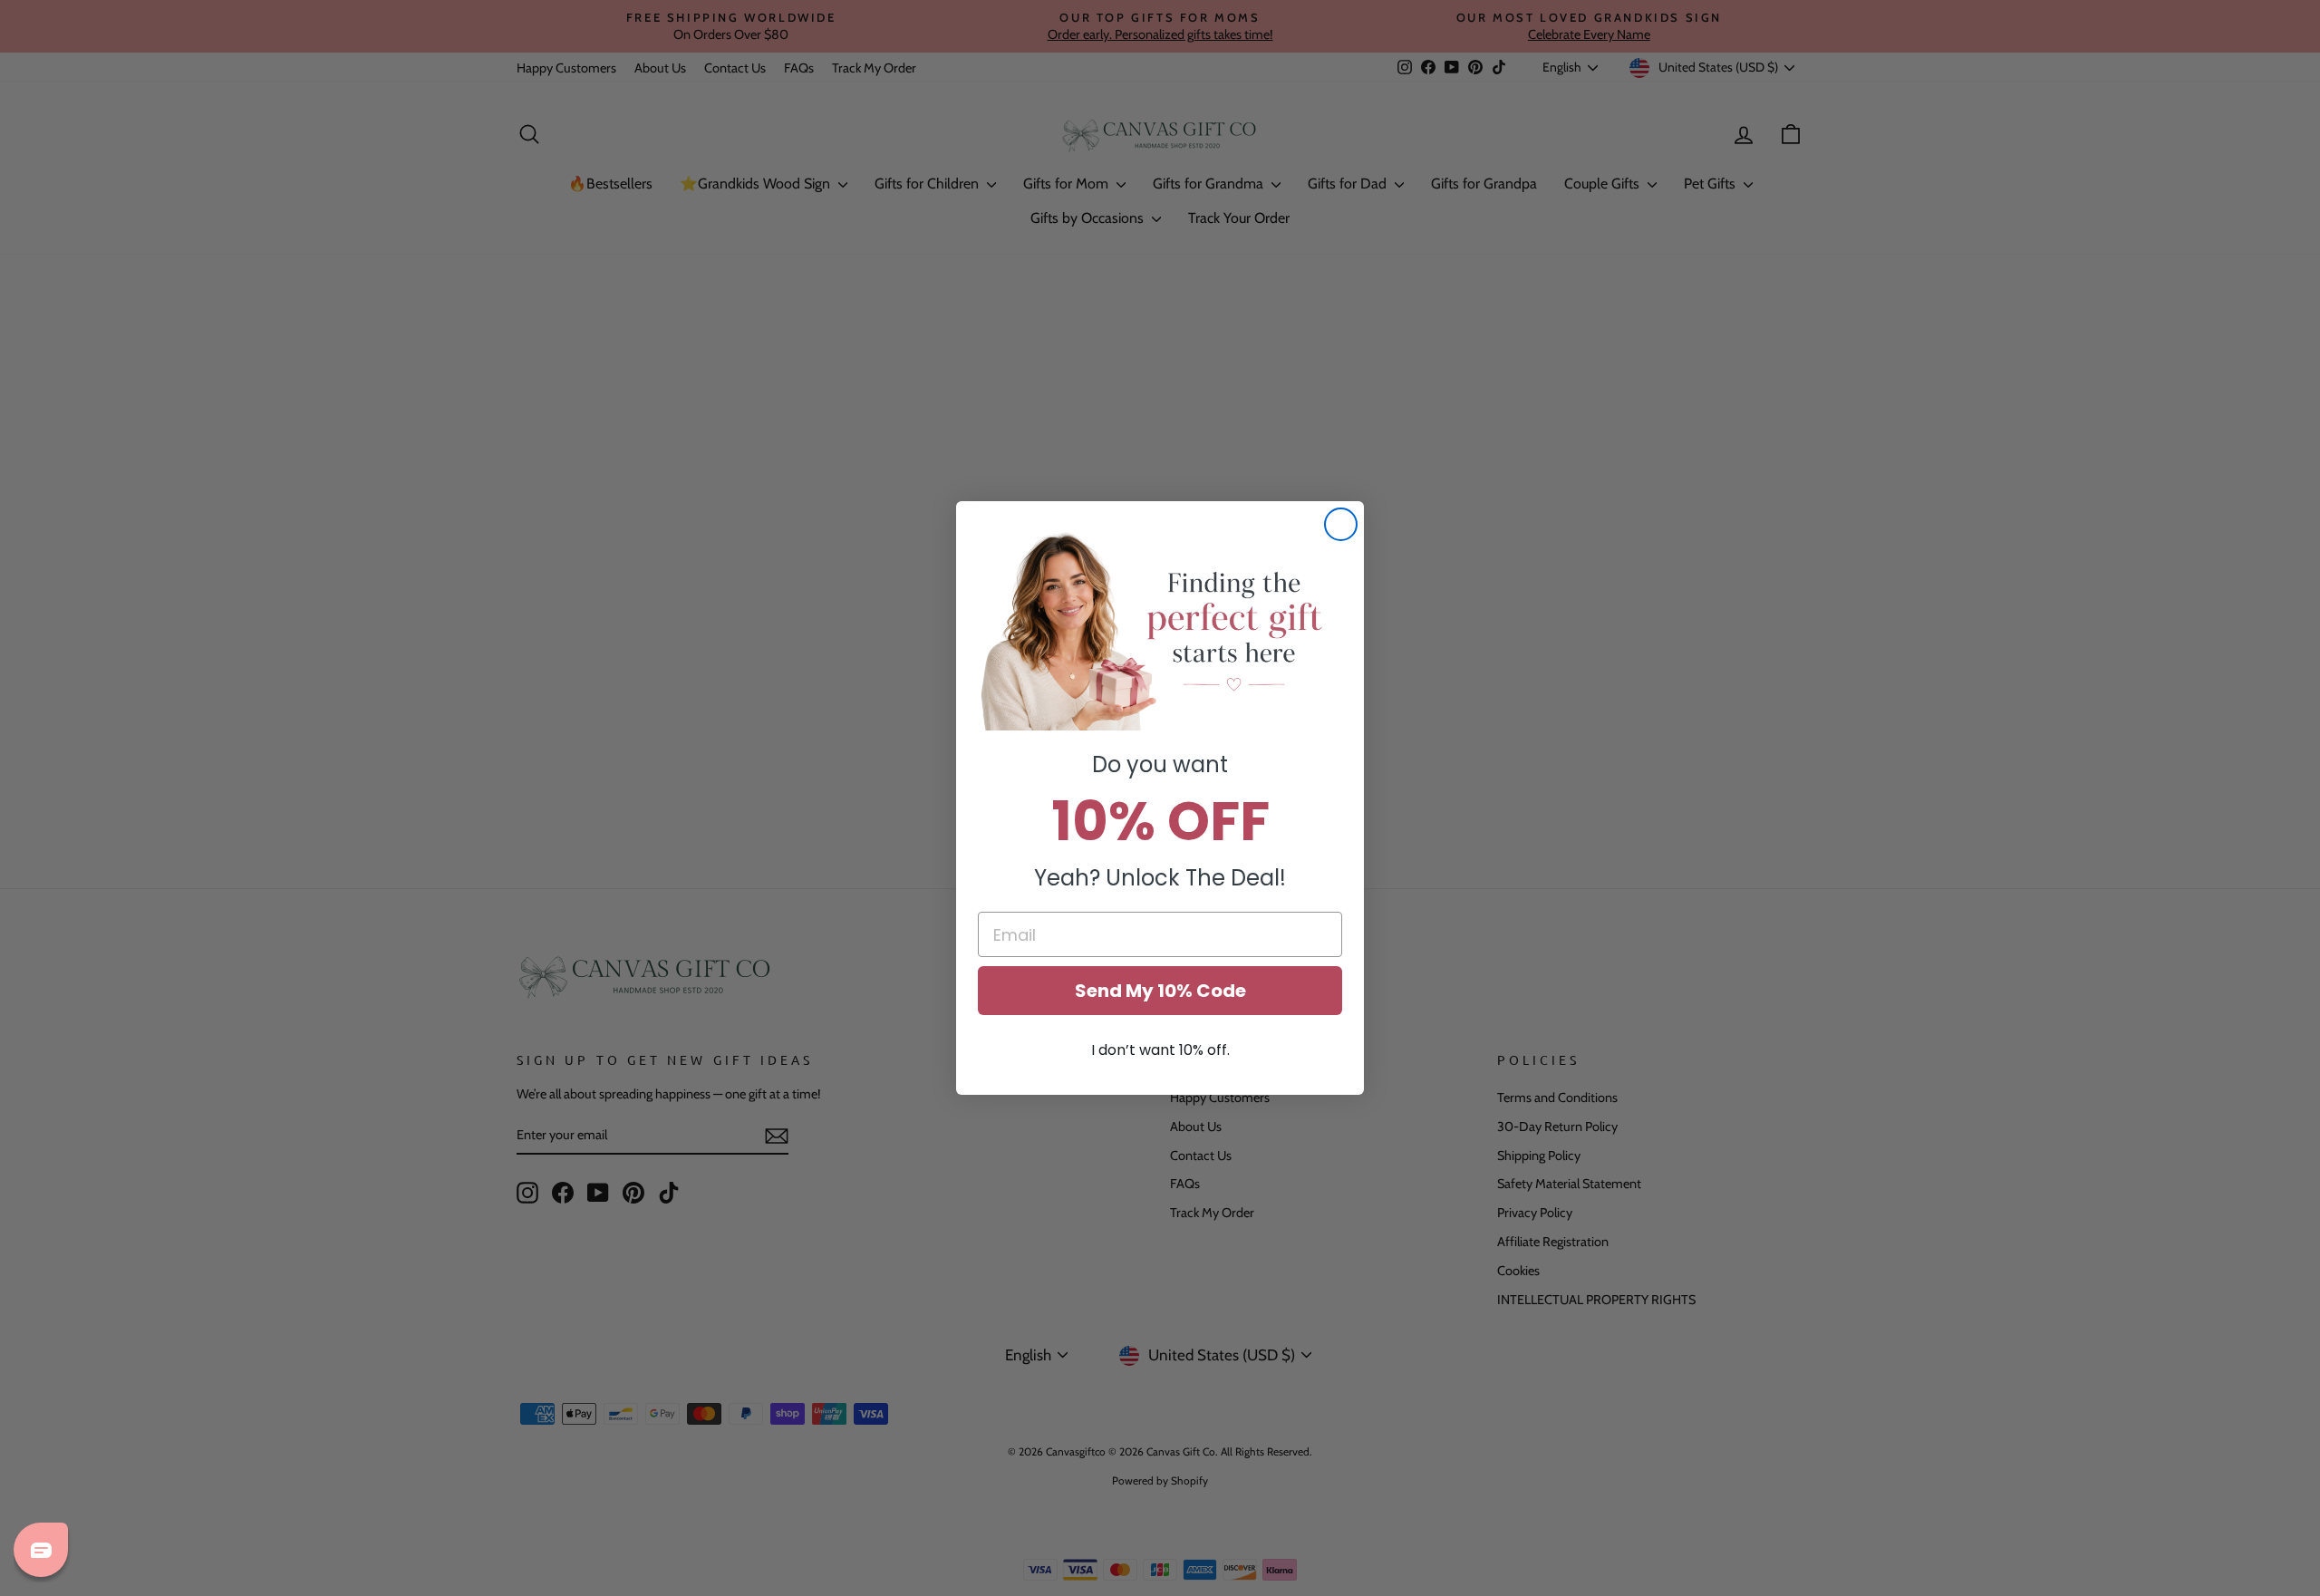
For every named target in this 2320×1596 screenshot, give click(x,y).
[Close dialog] (1341, 524)
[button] (1160, 630)
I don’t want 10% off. (1160, 1050)
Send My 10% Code (1160, 991)
